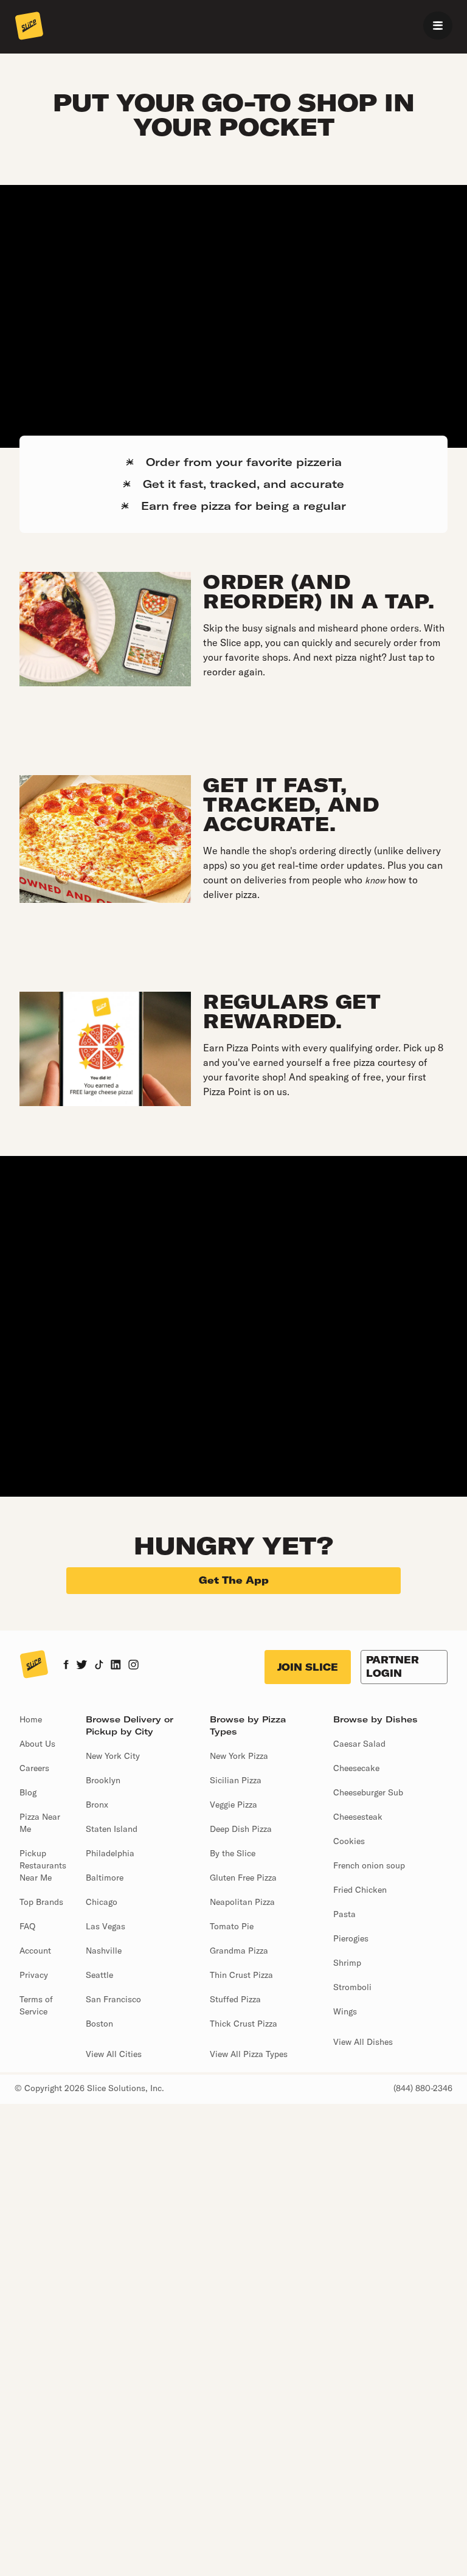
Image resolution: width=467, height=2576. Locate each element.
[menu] (438, 26)
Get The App (234, 1580)
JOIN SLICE (308, 1667)
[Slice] (29, 27)
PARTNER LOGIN (393, 1666)
